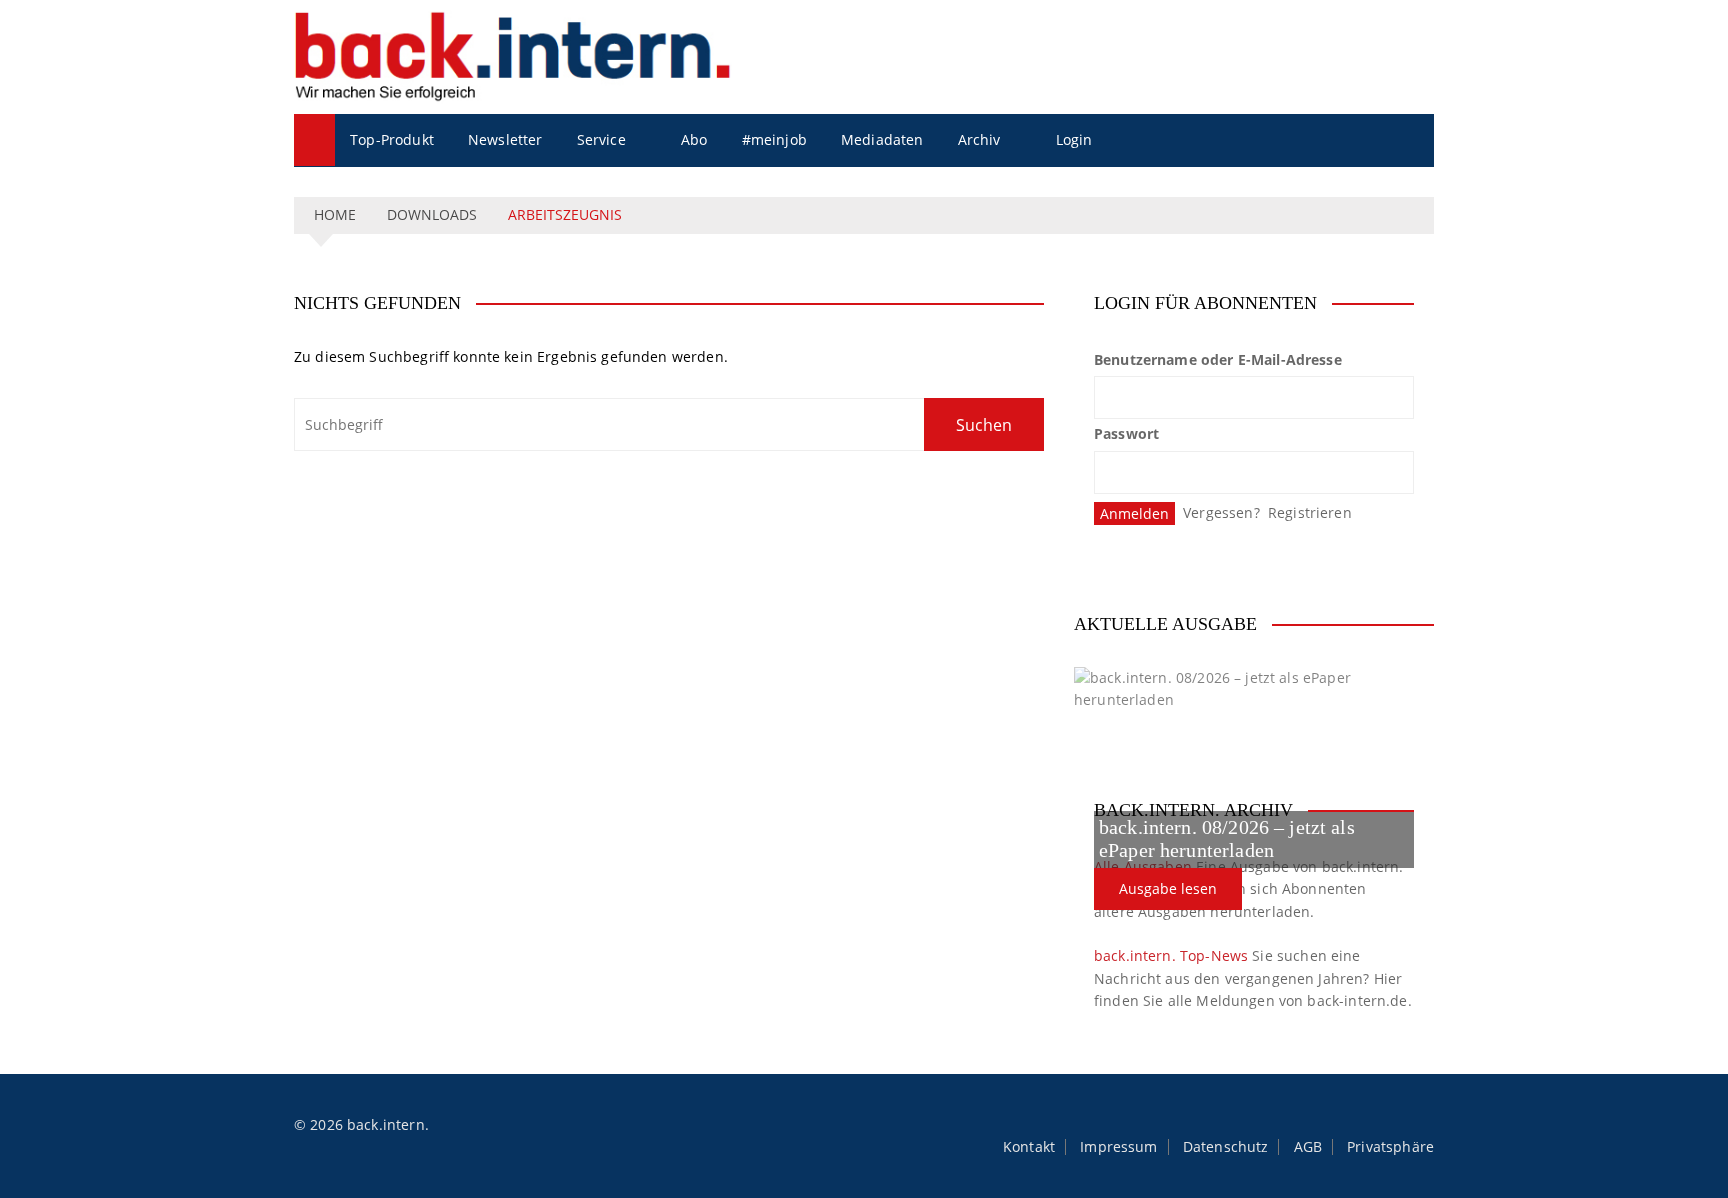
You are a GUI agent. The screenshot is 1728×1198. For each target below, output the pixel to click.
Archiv (979, 139)
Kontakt (1029, 1147)
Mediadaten (882, 139)
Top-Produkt (392, 139)
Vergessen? (1221, 512)
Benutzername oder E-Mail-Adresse (1218, 359)
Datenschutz (1226, 1147)
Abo (694, 139)
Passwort (1126, 433)
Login (1074, 139)
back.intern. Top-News (1171, 955)
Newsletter (505, 139)
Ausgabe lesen (1168, 888)
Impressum (1118, 1147)
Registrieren (1310, 512)
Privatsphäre (1390, 1147)
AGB (1308, 1147)
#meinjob (774, 139)
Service (601, 139)
